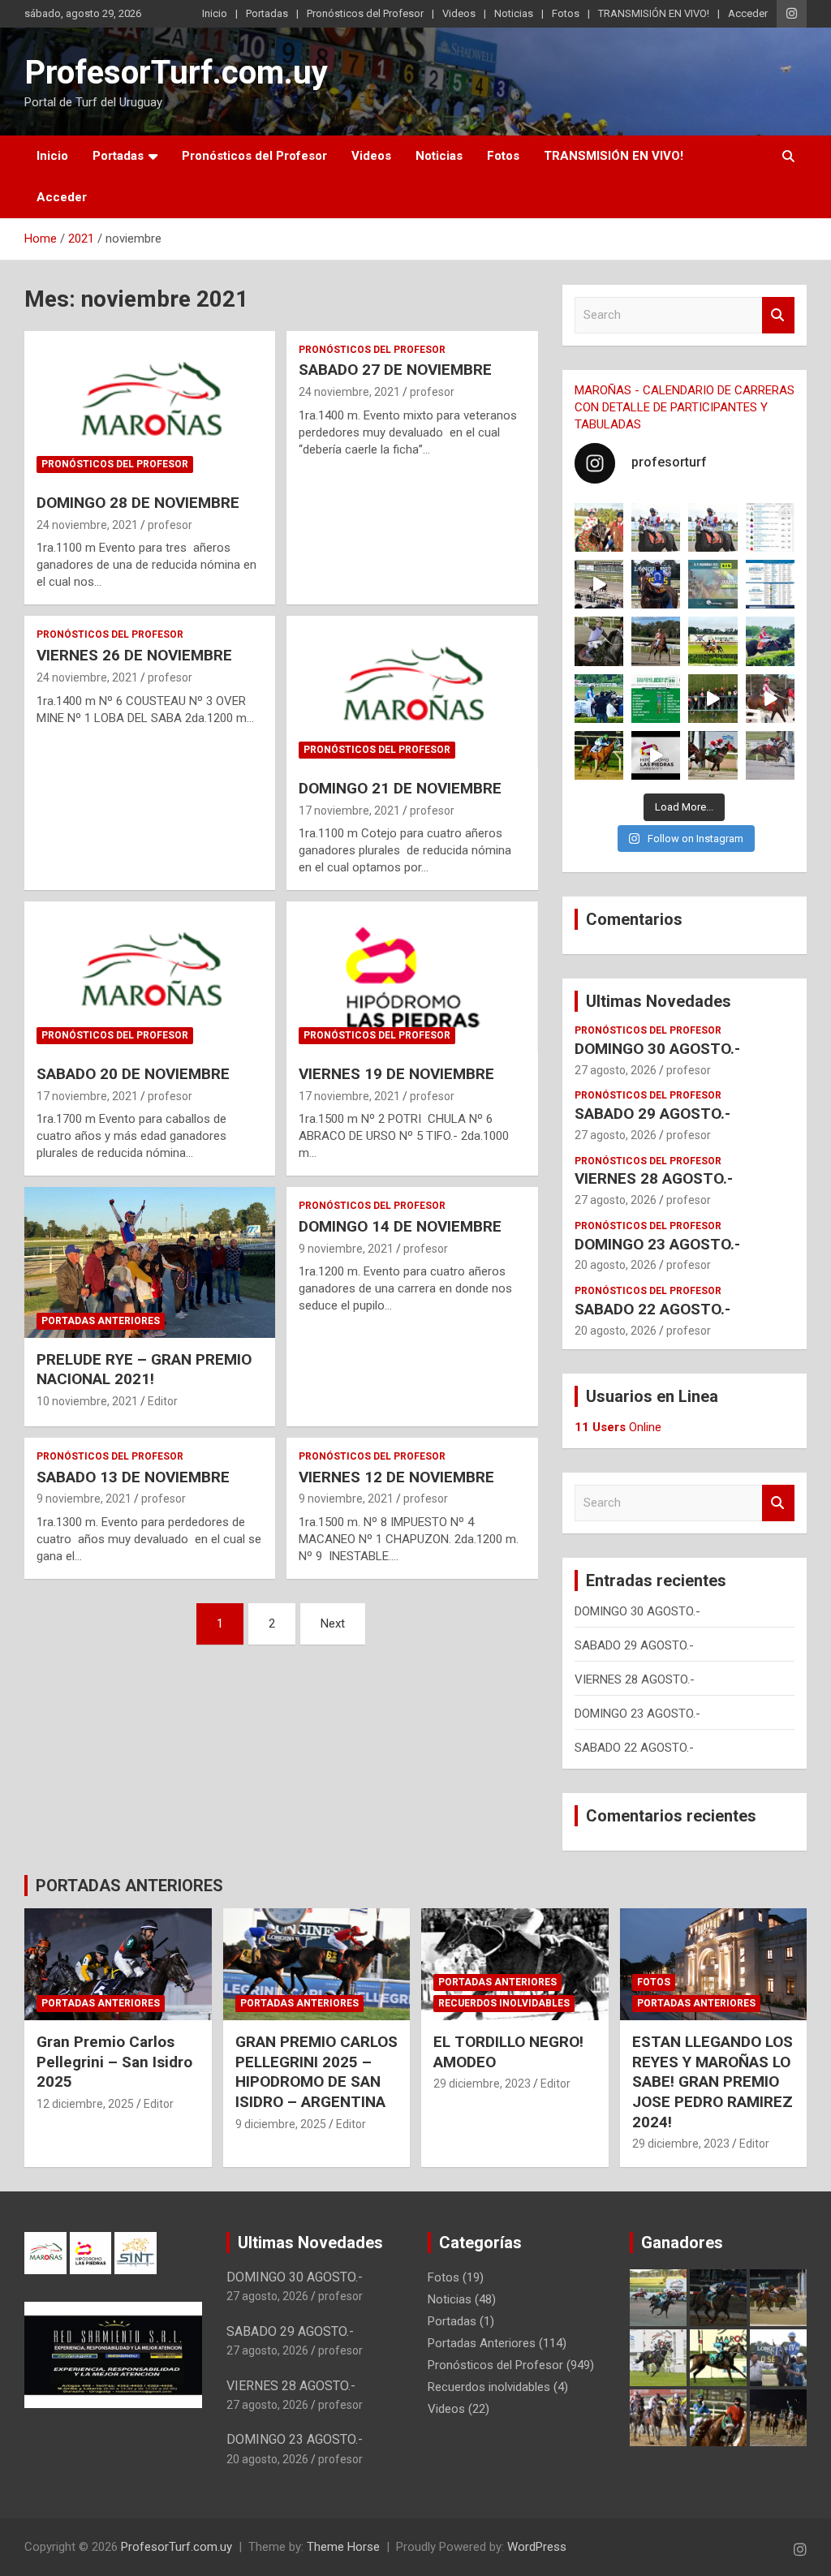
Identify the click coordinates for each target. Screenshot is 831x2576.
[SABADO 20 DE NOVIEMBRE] (150, 977)
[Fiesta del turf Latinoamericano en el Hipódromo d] (770, 584)
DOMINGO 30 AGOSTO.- (657, 1049)
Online (618, 1427)
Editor (163, 1401)
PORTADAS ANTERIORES (129, 1886)
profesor (170, 525)
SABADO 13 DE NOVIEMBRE (133, 1477)
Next (333, 1623)
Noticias (514, 13)
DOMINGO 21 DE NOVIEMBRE (400, 788)
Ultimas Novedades (659, 1001)
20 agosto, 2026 (616, 1265)
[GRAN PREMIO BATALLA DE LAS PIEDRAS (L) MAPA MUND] (599, 527)
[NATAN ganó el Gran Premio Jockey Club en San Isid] (713, 641)
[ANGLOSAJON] (656, 755)
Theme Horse (343, 2547)
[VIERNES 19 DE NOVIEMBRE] (412, 977)
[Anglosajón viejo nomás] (770, 699)
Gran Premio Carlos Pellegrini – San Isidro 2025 (114, 2062)
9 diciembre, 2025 (281, 2124)
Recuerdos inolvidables (504, 2003)
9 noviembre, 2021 (346, 1249)
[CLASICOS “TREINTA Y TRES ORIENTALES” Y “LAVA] (656, 527)
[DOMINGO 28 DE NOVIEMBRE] (150, 406)
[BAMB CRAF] (599, 699)
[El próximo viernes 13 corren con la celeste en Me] (770, 527)
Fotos (566, 13)
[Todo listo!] (713, 584)
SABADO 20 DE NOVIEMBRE (133, 1074)
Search (778, 315)
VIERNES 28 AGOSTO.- (654, 1178)
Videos (459, 13)
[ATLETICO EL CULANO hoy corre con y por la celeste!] (599, 755)
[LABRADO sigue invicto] (770, 641)
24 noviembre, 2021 (87, 525)
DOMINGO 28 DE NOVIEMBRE (138, 503)
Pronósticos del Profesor (365, 13)
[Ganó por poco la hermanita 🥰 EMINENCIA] (656, 641)
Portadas (267, 13)
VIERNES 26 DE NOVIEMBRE (134, 655)
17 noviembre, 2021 (349, 811)
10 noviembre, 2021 (87, 1401)
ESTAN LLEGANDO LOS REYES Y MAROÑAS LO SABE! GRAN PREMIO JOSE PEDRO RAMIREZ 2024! (713, 2082)
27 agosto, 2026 (616, 1070)
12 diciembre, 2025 (85, 2104)
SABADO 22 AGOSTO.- (652, 1309)
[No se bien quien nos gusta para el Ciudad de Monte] (656, 584)
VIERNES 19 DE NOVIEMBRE (396, 1074)
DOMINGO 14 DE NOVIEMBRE (400, 1226)
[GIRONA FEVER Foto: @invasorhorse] (713, 527)
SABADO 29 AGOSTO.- (652, 1114)
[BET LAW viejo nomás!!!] (770, 755)
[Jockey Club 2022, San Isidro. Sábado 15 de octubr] (713, 699)
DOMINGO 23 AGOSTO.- (657, 1244)
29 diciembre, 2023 (482, 2084)
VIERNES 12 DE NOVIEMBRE (396, 1477)
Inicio (215, 13)
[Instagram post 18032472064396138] (656, 699)
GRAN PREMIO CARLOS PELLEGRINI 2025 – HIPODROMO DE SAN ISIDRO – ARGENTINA (316, 2072)
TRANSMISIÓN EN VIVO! (654, 13)
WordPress (537, 2547)
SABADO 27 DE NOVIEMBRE (395, 370)
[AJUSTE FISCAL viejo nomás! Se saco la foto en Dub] (599, 641)
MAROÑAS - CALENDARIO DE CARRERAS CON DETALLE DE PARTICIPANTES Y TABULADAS (685, 407)
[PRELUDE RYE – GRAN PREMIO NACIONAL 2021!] (150, 1263)
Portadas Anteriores (101, 1321)
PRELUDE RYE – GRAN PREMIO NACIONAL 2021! (144, 1370)
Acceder (748, 13)
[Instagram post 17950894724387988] (599, 584)
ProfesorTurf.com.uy (176, 73)
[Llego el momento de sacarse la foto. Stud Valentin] (713, 755)
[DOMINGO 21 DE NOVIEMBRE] (412, 692)
